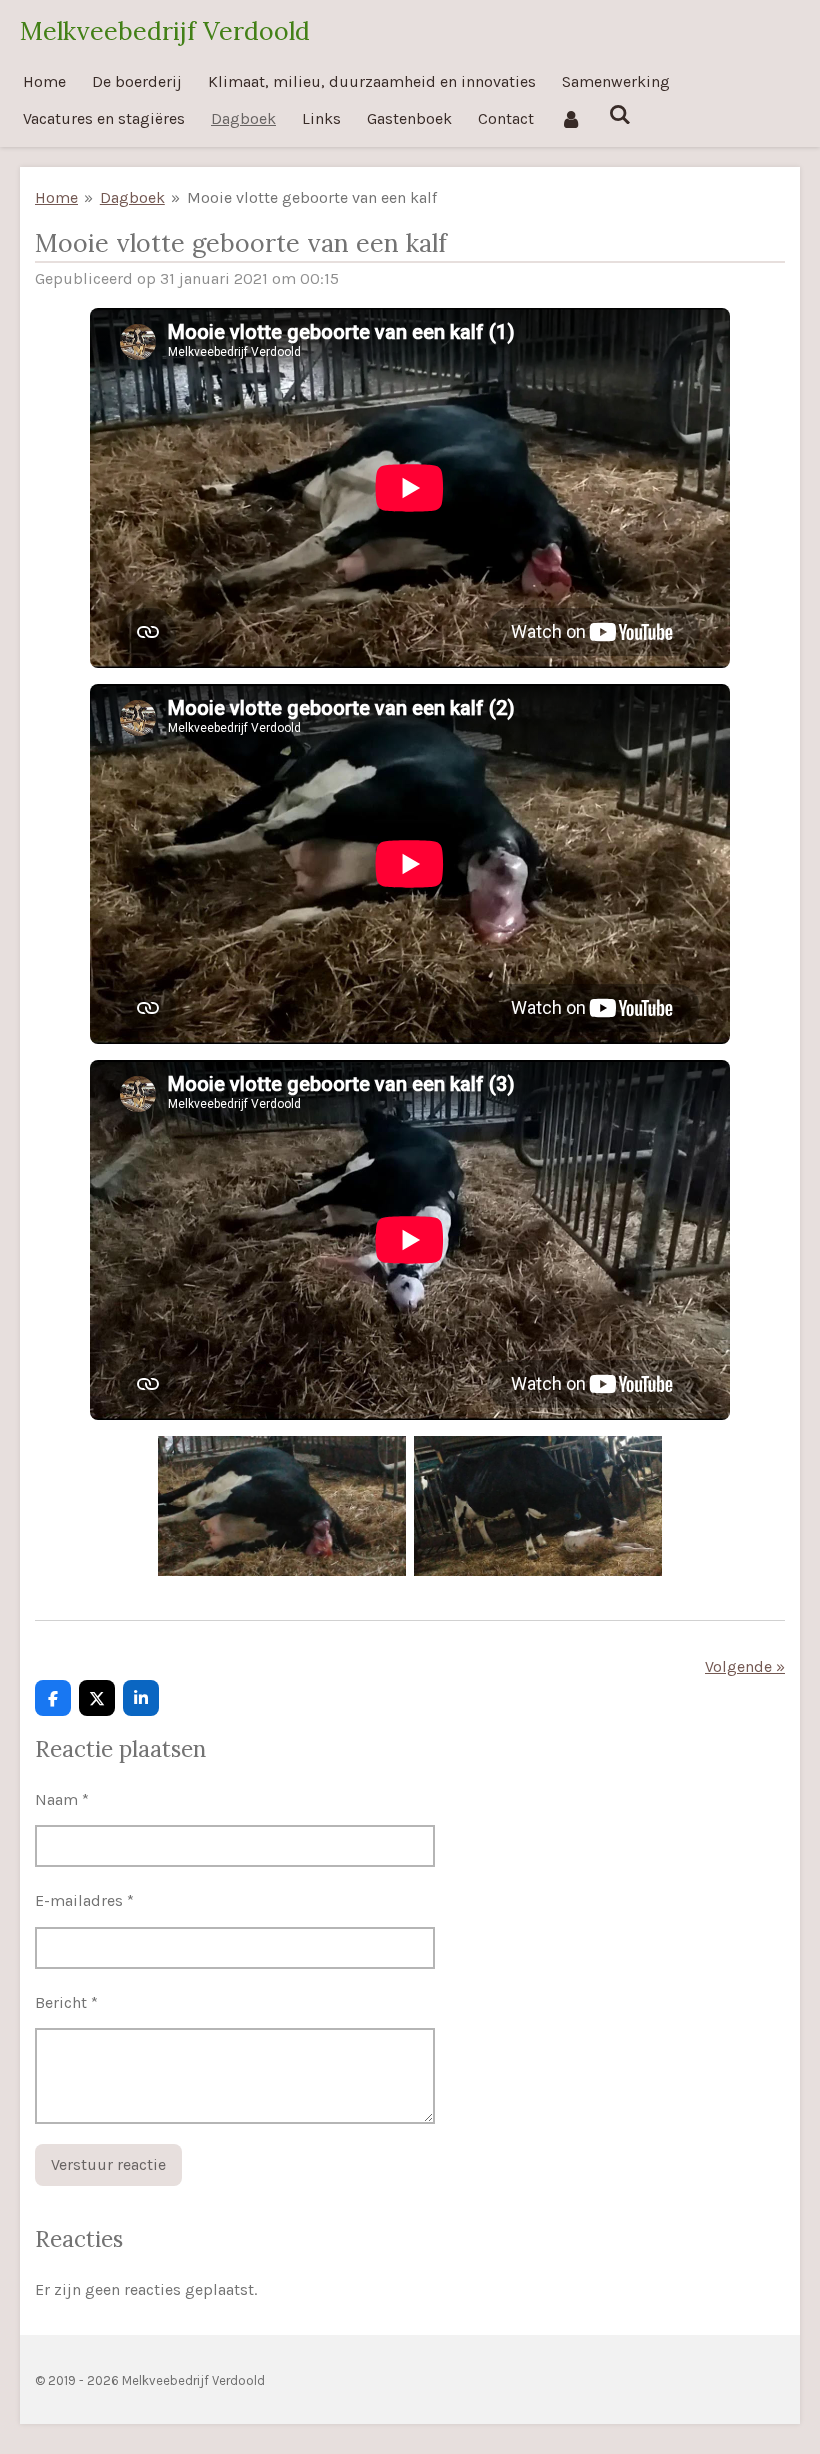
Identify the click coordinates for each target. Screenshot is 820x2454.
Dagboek (132, 197)
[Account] (571, 118)
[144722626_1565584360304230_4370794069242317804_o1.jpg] (538, 1505)
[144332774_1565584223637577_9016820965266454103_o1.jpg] (282, 1505)
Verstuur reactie (108, 2164)
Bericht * (66, 2002)
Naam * (62, 1799)
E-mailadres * (84, 1900)
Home (56, 197)
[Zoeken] (619, 114)
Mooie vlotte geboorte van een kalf (312, 197)
